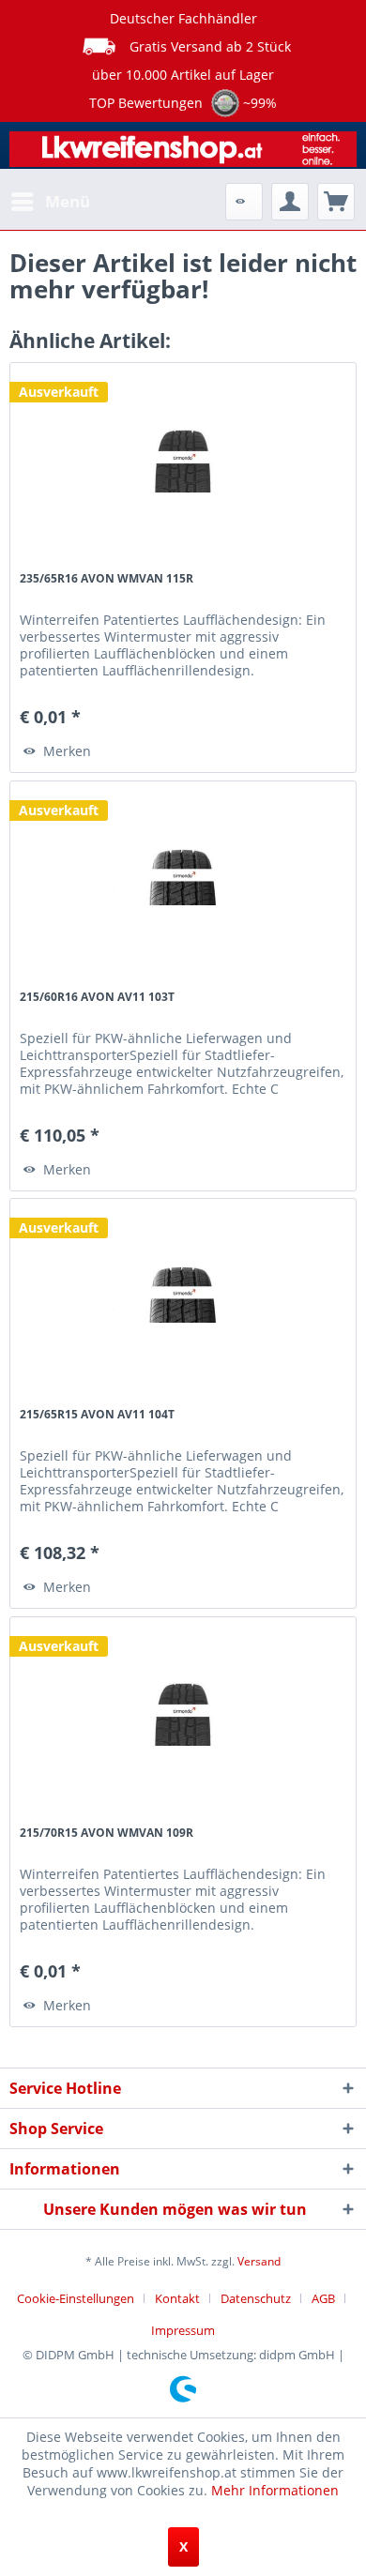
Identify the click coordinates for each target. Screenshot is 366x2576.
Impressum (183, 2330)
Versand (259, 2261)
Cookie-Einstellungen (76, 2298)
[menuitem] (50, 202)
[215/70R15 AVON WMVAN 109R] (183, 1711)
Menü (68, 201)
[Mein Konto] (290, 202)
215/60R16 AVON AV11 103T (97, 997)
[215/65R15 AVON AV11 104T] (183, 1293)
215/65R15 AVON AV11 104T (97, 1414)
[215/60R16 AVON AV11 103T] (183, 875)
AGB (323, 2298)
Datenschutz (256, 2298)
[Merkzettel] (244, 202)
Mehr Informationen (275, 2490)
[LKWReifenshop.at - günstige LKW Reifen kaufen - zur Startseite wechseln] (183, 152)
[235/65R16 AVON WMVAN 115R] (183, 457)
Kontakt (177, 2298)
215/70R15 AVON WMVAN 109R (107, 1833)
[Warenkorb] (336, 202)
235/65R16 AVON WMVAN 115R (107, 578)
